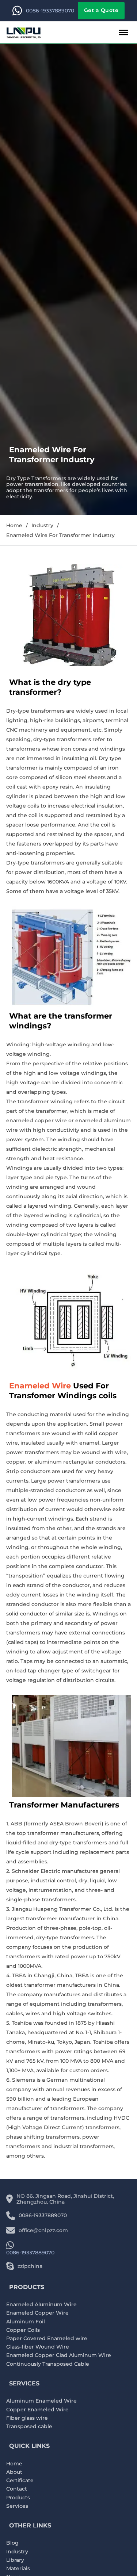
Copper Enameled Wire (37, 2410)
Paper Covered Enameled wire (47, 2339)
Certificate (20, 2481)
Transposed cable (29, 2426)
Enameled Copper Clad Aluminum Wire (59, 2355)
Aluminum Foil (26, 2322)
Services (17, 2506)
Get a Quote (101, 10)
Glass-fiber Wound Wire (38, 2347)
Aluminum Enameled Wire (41, 2401)
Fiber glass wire (27, 2418)
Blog (12, 2543)
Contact (17, 2489)
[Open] (123, 32)
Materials (18, 2569)
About (14, 2472)
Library (15, 2560)
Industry (42, 526)
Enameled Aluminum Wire (41, 2305)
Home (14, 526)
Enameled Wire (40, 1386)
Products (18, 2498)
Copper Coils (23, 2330)
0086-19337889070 (50, 11)
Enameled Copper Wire (37, 2313)
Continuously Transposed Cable (48, 2364)
